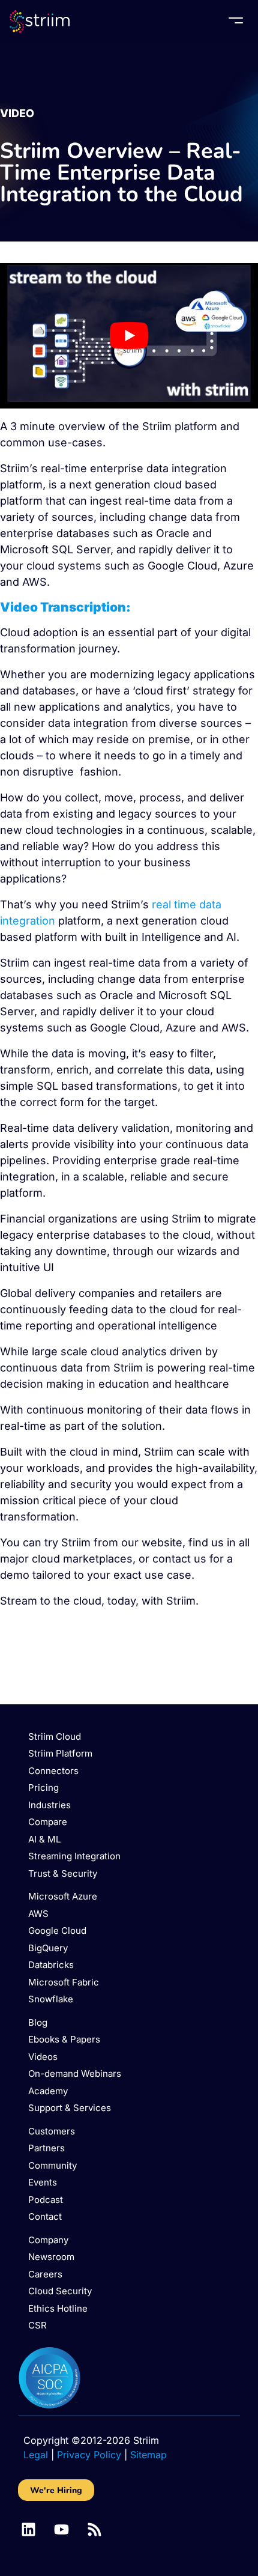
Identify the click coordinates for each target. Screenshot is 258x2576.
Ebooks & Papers (64, 2039)
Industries (49, 1805)
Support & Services (70, 2108)
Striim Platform (60, 1753)
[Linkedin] (28, 2529)
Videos (43, 2057)
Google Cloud (57, 1930)
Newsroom (51, 2257)
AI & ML (44, 1839)
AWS (38, 1914)
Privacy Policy (89, 2455)
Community (52, 2165)
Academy (48, 2091)
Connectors (53, 1771)
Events (43, 2182)
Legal (36, 2455)
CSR (37, 2325)
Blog (38, 2022)
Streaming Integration (74, 1856)
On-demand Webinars (75, 2073)
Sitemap (148, 2455)
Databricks (51, 1965)
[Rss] (94, 2529)
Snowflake (51, 1999)
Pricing (43, 1788)
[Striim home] (40, 22)
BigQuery (48, 1948)
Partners (46, 2148)
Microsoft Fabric (64, 1982)
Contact (45, 2216)
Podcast (46, 2200)
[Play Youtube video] (129, 336)
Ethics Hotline (58, 2308)
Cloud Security (60, 2291)
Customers (52, 2131)
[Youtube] (61, 2529)
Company (48, 2240)
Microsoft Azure (63, 1896)
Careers (45, 2274)
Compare (48, 1822)
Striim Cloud (55, 1736)
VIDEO (17, 113)
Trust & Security (63, 1873)
